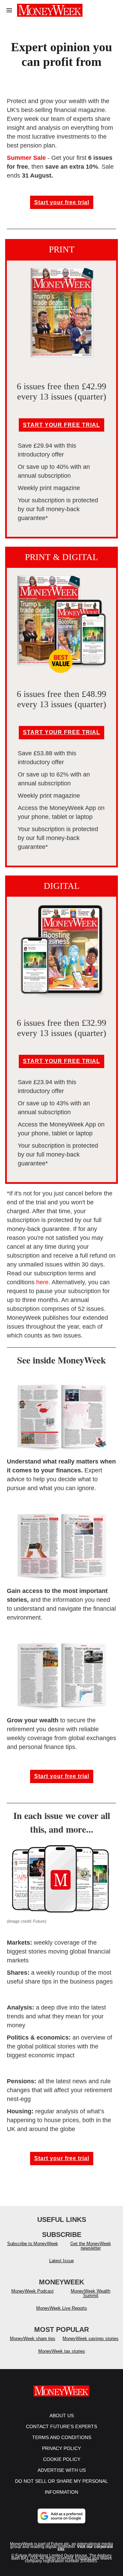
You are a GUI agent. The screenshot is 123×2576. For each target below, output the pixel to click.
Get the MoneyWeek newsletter (91, 2246)
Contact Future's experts (61, 2426)
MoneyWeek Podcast (32, 2291)
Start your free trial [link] (62, 202)
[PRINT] (61, 313)
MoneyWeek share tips (33, 2339)
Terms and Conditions (62, 2437)
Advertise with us (62, 2470)
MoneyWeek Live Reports (62, 2308)
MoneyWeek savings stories (91, 2339)
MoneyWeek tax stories (62, 2351)
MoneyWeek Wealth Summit (91, 2293)
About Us (62, 2416)
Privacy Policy (61, 2448)
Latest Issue (61, 2261)
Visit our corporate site (85, 2548)
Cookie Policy (62, 2459)
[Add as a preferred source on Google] (61, 2516)
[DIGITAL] (61, 949)
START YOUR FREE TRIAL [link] (61, 425)
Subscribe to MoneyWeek (33, 2244)
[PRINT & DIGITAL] (61, 620)
